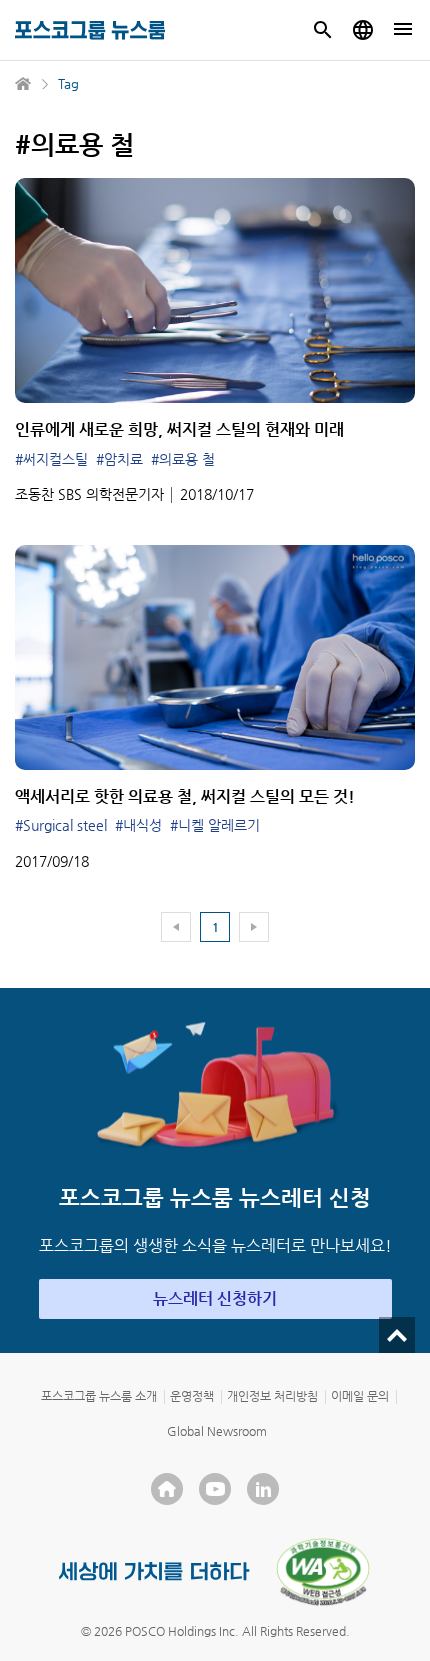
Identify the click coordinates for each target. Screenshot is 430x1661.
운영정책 (192, 1396)
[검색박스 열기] (323, 30)
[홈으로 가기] (24, 84)
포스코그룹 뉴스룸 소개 (99, 1396)
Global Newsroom (217, 1431)
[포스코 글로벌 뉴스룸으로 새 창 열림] (363, 30)
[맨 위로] (397, 1335)
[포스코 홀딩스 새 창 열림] (167, 1489)
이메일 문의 (360, 1396)
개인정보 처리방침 (272, 1396)
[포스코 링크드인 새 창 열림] (263, 1489)
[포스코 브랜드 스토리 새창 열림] (154, 1571)
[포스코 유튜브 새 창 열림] (215, 1489)
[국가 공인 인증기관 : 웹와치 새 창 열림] (323, 1572)
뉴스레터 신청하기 (215, 1298)
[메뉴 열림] (403, 30)
